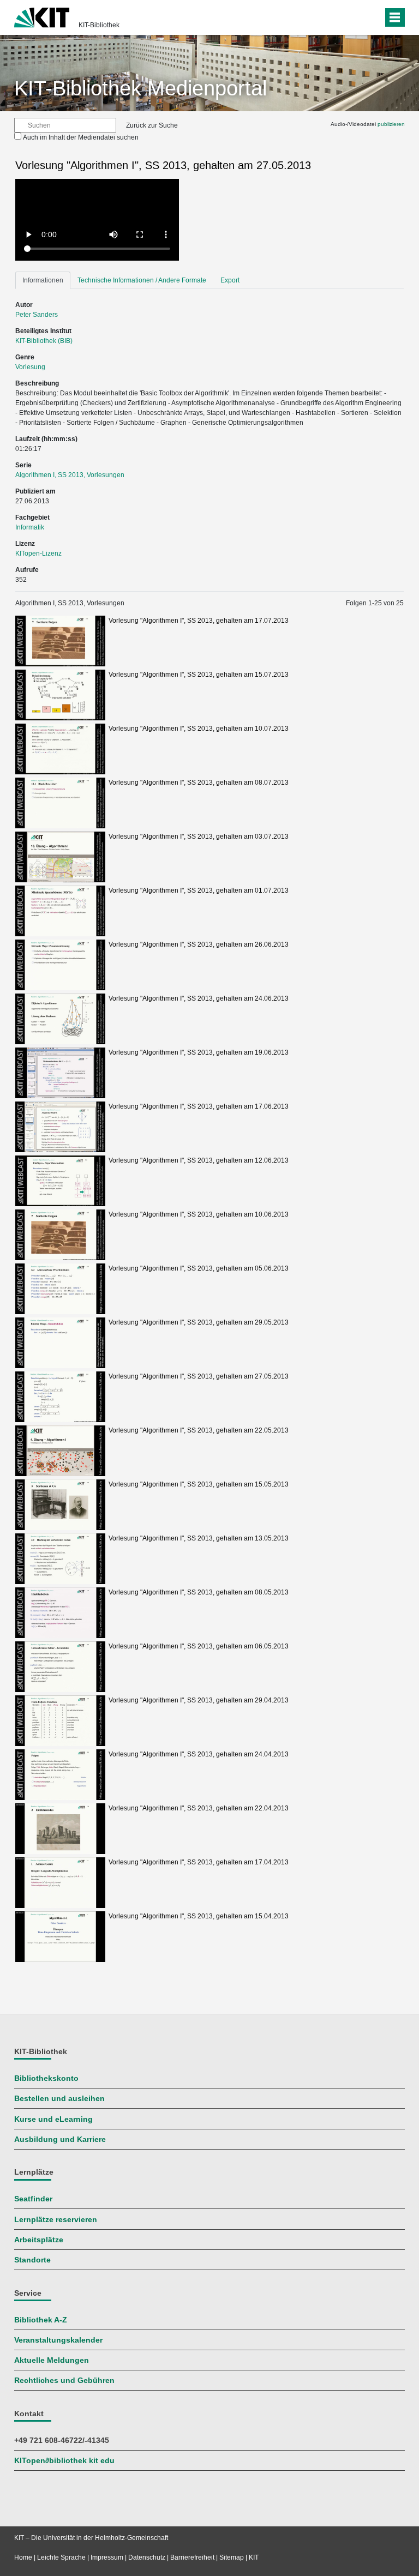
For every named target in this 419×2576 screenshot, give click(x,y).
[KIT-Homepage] (42, 16)
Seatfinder (33, 2199)
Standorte (32, 2260)
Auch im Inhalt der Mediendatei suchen (81, 137)
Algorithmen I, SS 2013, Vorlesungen (70, 475)
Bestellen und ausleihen (59, 2099)
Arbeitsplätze (39, 2240)
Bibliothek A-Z (41, 2320)
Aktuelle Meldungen (52, 2360)
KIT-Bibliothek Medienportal (140, 88)
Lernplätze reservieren (56, 2220)
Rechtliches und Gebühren (64, 2381)
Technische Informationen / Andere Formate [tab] (142, 280)
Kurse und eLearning (53, 2119)
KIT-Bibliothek (99, 25)
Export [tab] (230, 280)
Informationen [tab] (43, 280)
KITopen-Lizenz (38, 553)
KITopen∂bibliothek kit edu (64, 2461)
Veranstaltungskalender (58, 2340)
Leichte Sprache (61, 2557)
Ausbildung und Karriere (60, 2139)
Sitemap (232, 2557)
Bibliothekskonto (46, 2078)
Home (23, 2557)
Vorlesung (30, 367)
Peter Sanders (37, 315)
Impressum (107, 2557)
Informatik (30, 527)
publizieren (391, 124)
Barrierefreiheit (192, 2557)
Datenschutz (147, 2557)
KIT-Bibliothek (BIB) (44, 341)
